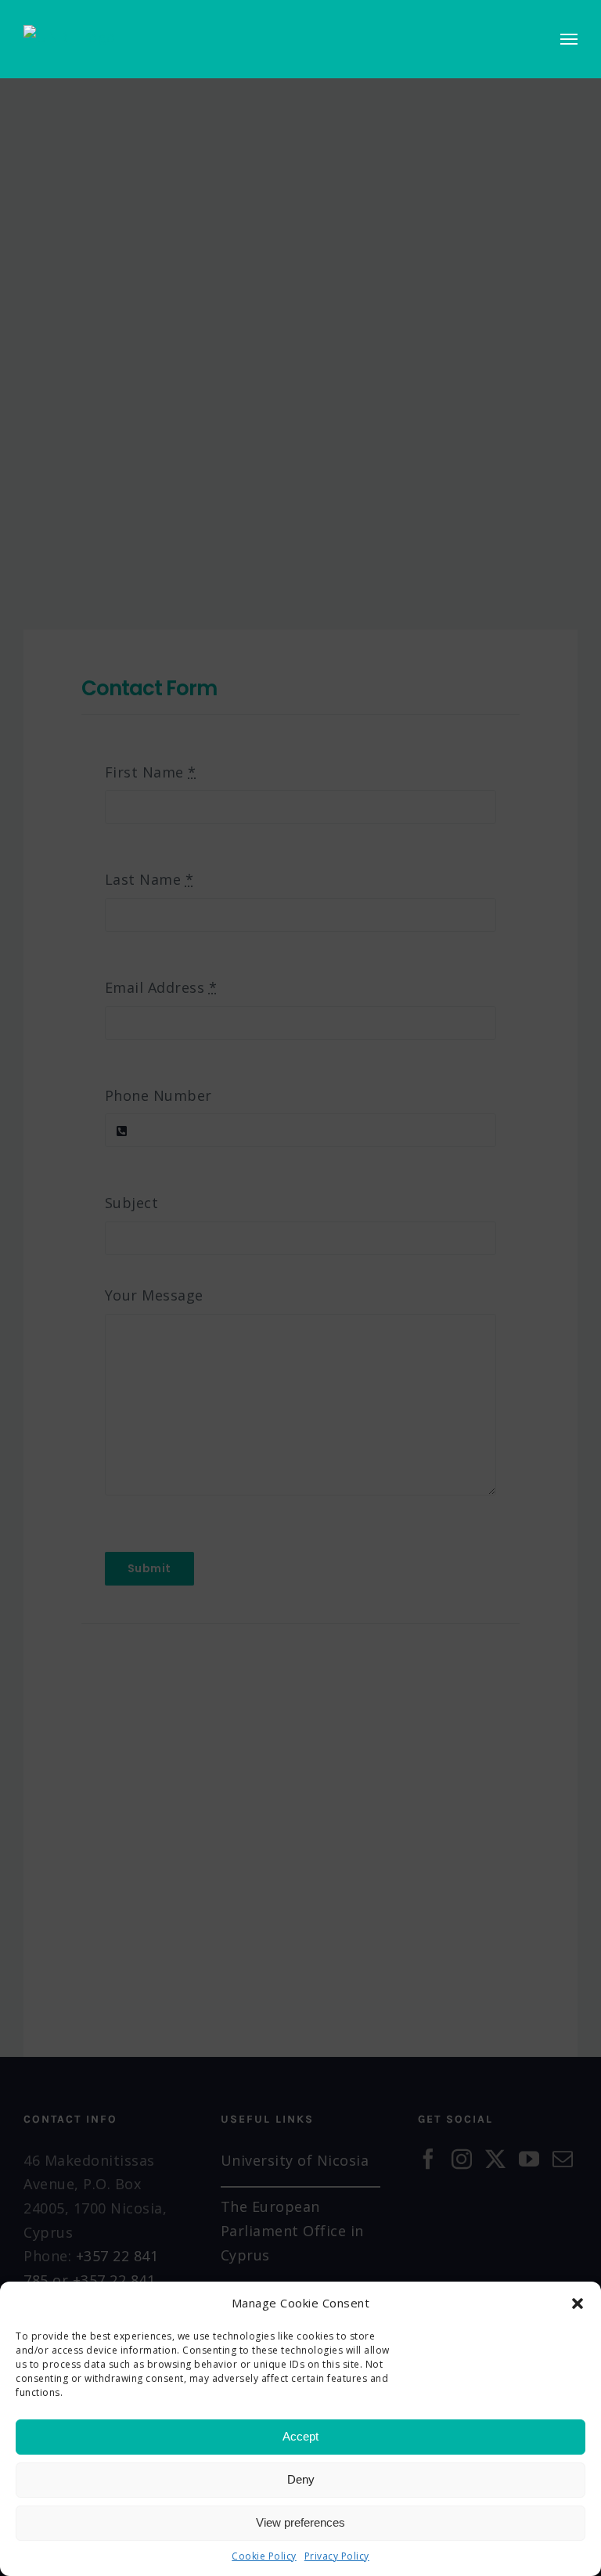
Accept (300, 2436)
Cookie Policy (264, 2556)
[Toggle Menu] (569, 39)
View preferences (300, 2522)
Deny (301, 2479)
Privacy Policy (337, 2556)
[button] (578, 2304)
